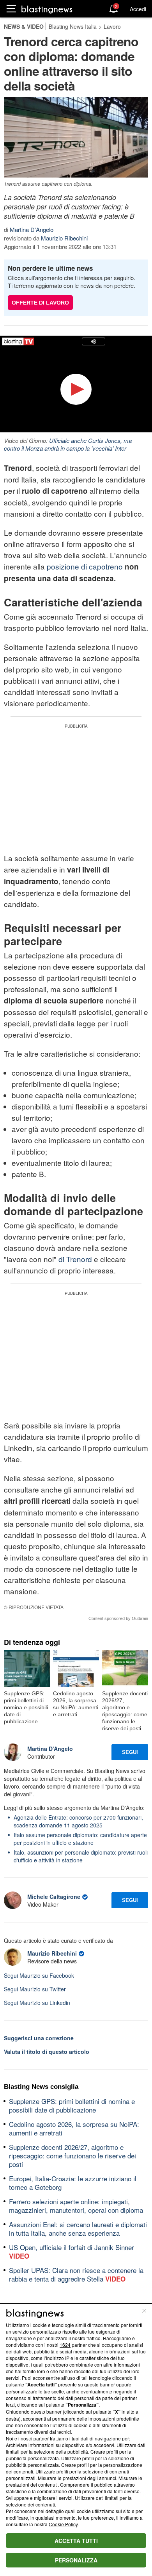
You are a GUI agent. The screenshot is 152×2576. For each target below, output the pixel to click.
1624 (65, 2345)
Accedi (138, 9)
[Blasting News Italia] (47, 9)
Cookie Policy (63, 2524)
